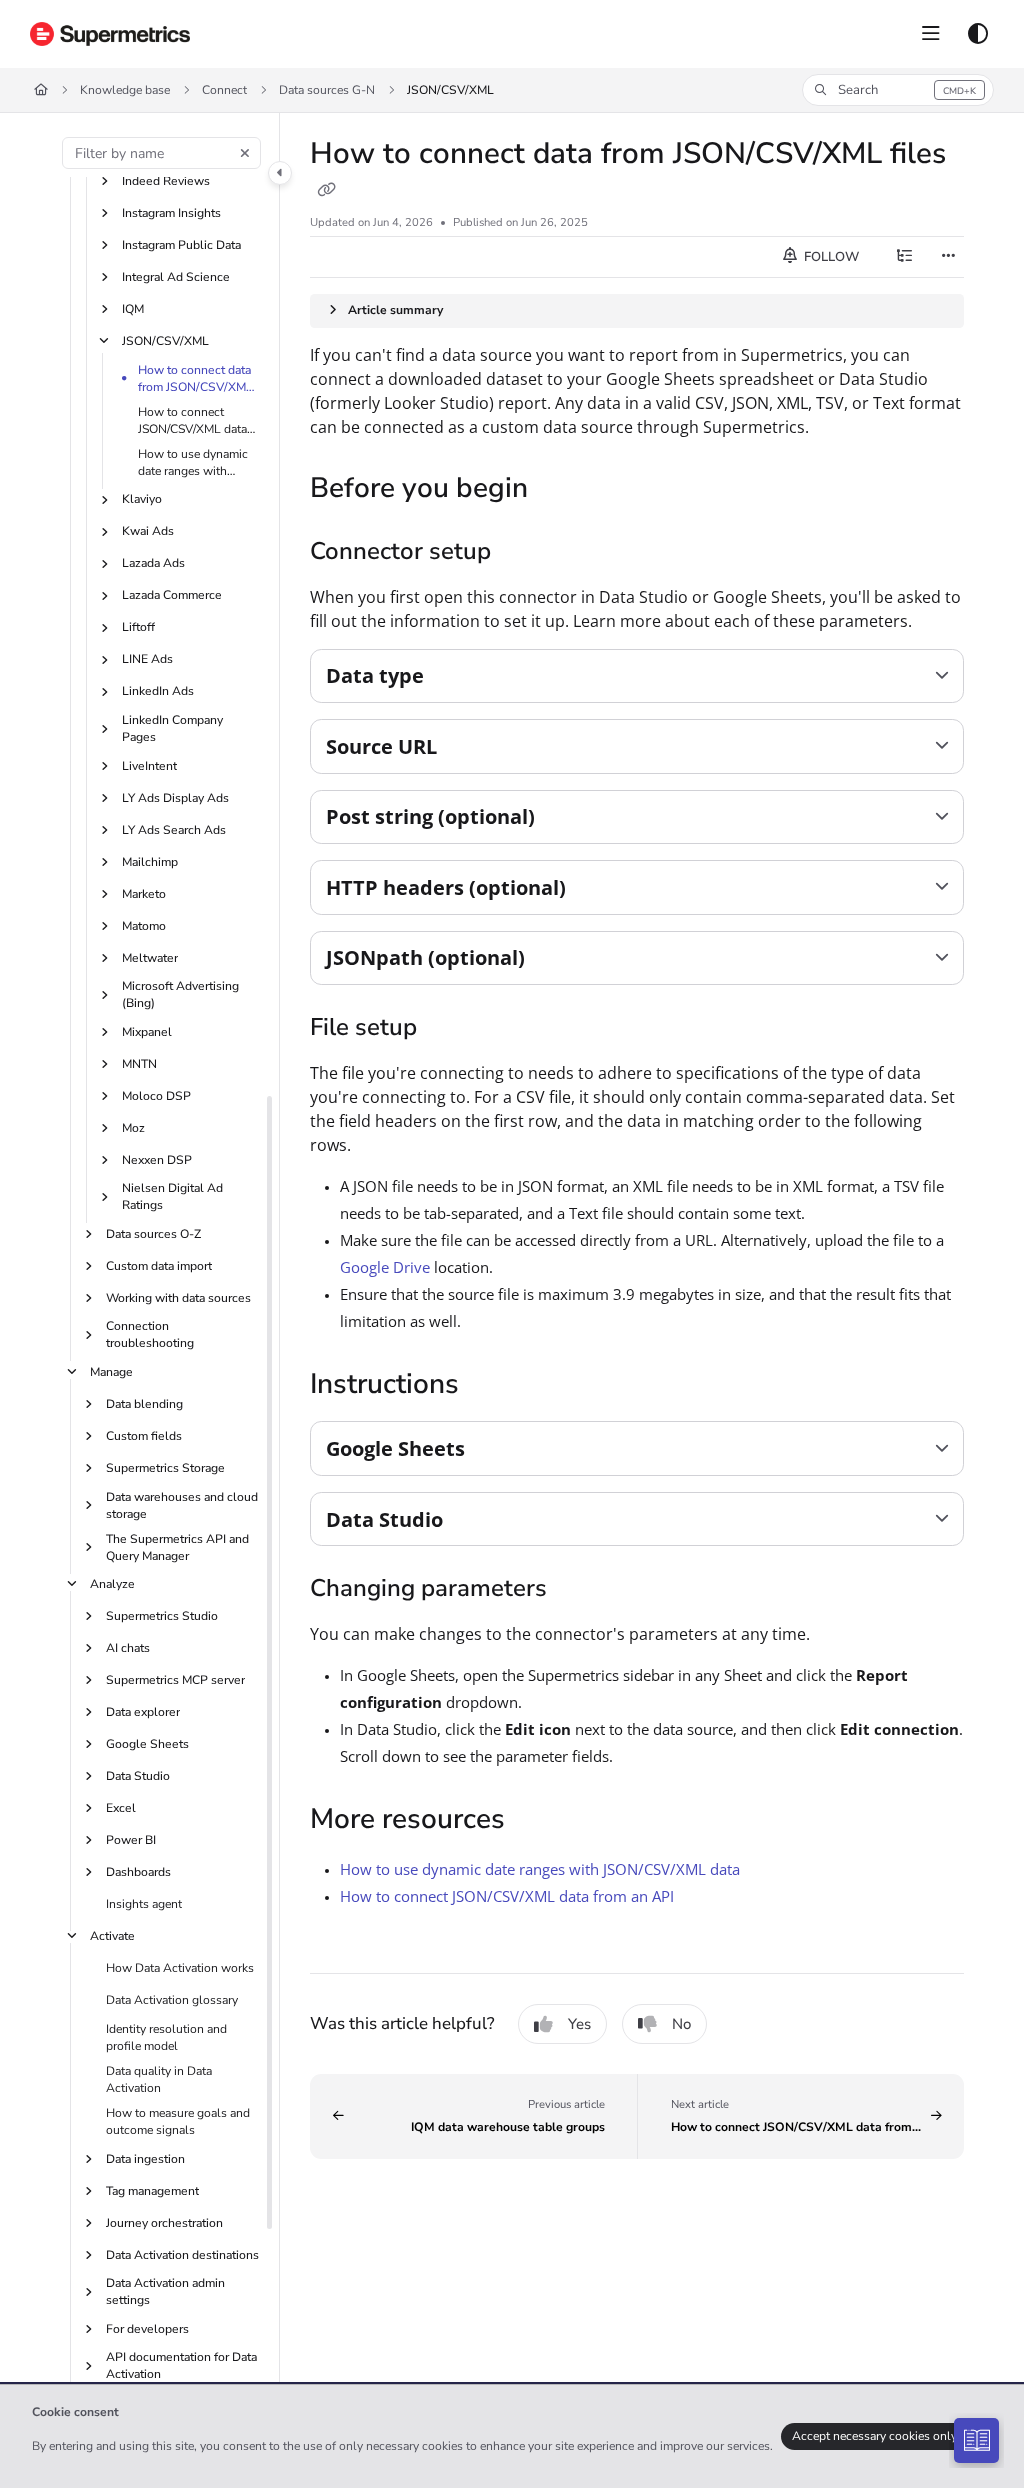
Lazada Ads (153, 563)
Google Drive (385, 1267)
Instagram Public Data (181, 245)
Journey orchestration (164, 2223)
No (681, 2024)
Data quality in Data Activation (159, 2079)
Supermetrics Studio (162, 1616)
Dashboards (138, 1872)
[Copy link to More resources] (536, 1822)
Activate (112, 1936)
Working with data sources (178, 1298)
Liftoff (138, 627)
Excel (121, 1808)
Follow (830, 257)
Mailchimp (150, 862)
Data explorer (143, 1712)
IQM (133, 309)
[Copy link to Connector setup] (522, 553)
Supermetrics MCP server (175, 1680)
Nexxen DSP (157, 1160)
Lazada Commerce (172, 595)
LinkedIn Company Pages (172, 728)
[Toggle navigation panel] (280, 173)
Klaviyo (142, 499)
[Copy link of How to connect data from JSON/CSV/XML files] (326, 191)
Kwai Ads (148, 531)
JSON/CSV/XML (450, 90)
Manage (111, 1372)
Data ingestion (145, 2159)
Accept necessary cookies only (874, 2436)
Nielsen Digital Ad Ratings (172, 1196)
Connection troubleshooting (150, 1334)
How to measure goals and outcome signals (178, 2121)
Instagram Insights (171, 213)
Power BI (131, 1840)
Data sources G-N (327, 90)
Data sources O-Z (153, 1234)
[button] (898, 90)
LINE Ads (147, 659)
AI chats (128, 1648)
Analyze (112, 1584)
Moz (133, 1128)
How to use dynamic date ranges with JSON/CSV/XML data (193, 463)
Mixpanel (147, 1032)
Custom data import (159, 1266)
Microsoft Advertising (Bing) (180, 994)
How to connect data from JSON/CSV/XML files (195, 379)
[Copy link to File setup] (448, 1029)
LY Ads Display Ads (175, 798)
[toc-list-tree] (904, 257)
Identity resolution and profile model (166, 2037)
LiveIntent (149, 766)
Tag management (152, 2191)
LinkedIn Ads (158, 691)
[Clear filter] (245, 153)
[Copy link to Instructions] (490, 1386)
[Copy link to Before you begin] (559, 490)
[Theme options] (978, 34)
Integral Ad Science (176, 277)
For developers (147, 2329)
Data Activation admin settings (165, 2291)
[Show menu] (931, 34)
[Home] (110, 34)
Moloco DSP (156, 1096)
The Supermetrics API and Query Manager (177, 1547)
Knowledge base (125, 90)
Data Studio (138, 1776)
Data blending (144, 1404)
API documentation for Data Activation (181, 2365)
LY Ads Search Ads (174, 830)
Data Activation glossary (172, 2000)
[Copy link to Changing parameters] (578, 1590)
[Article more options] (948, 257)
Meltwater (150, 958)
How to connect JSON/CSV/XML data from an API (192, 421)
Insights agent (144, 1904)
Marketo (144, 894)
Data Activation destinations (182, 2255)
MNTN (139, 1064)
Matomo (144, 926)
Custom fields (144, 1436)
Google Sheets (147, 1744)
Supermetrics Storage (165, 1468)
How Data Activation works (180, 1968)
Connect (224, 90)
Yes (579, 2024)
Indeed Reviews (166, 181)
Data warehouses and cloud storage (182, 1505)
